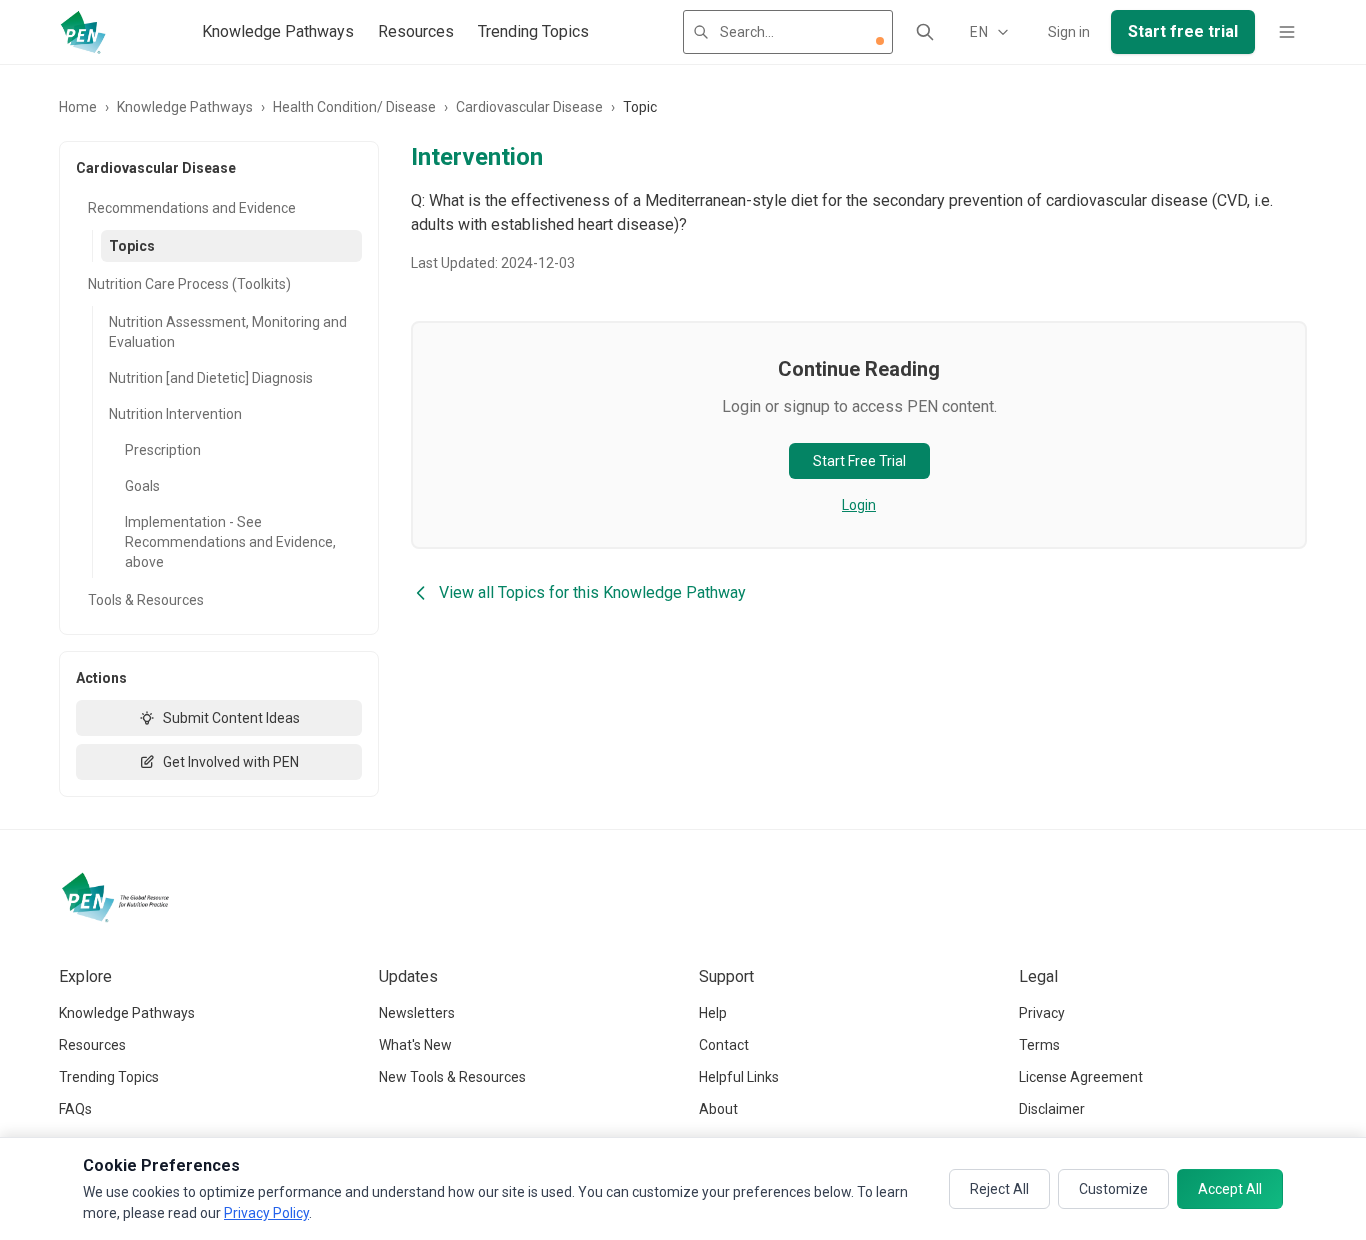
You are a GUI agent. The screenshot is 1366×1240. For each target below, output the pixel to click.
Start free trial (1183, 31)
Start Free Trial (859, 461)
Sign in (1069, 32)
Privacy (1042, 1013)
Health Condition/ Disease (354, 107)
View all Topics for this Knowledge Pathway (592, 592)
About (718, 1109)
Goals (142, 486)
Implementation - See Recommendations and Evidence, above (230, 542)
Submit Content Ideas (231, 718)
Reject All (999, 1189)
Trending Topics (533, 31)
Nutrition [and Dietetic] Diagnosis (211, 378)
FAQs (75, 1109)
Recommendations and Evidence (192, 208)
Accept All (1230, 1189)
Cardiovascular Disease (529, 107)
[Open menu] (1287, 32)
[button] (880, 41)
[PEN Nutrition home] (83, 32)
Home (78, 107)
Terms (1039, 1045)
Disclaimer (1052, 1109)
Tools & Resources (146, 600)
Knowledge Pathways (278, 31)
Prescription (163, 450)
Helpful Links (739, 1077)
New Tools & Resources (452, 1077)
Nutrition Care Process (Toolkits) (189, 284)
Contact (724, 1045)
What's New (415, 1045)
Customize (1113, 1189)
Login (859, 505)
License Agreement (1081, 1077)
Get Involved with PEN (231, 762)
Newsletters (417, 1013)
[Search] (925, 32)
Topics (132, 246)
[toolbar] (880, 41)
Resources (416, 31)
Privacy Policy (266, 1213)
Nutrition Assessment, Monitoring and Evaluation (228, 332)
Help (713, 1013)
